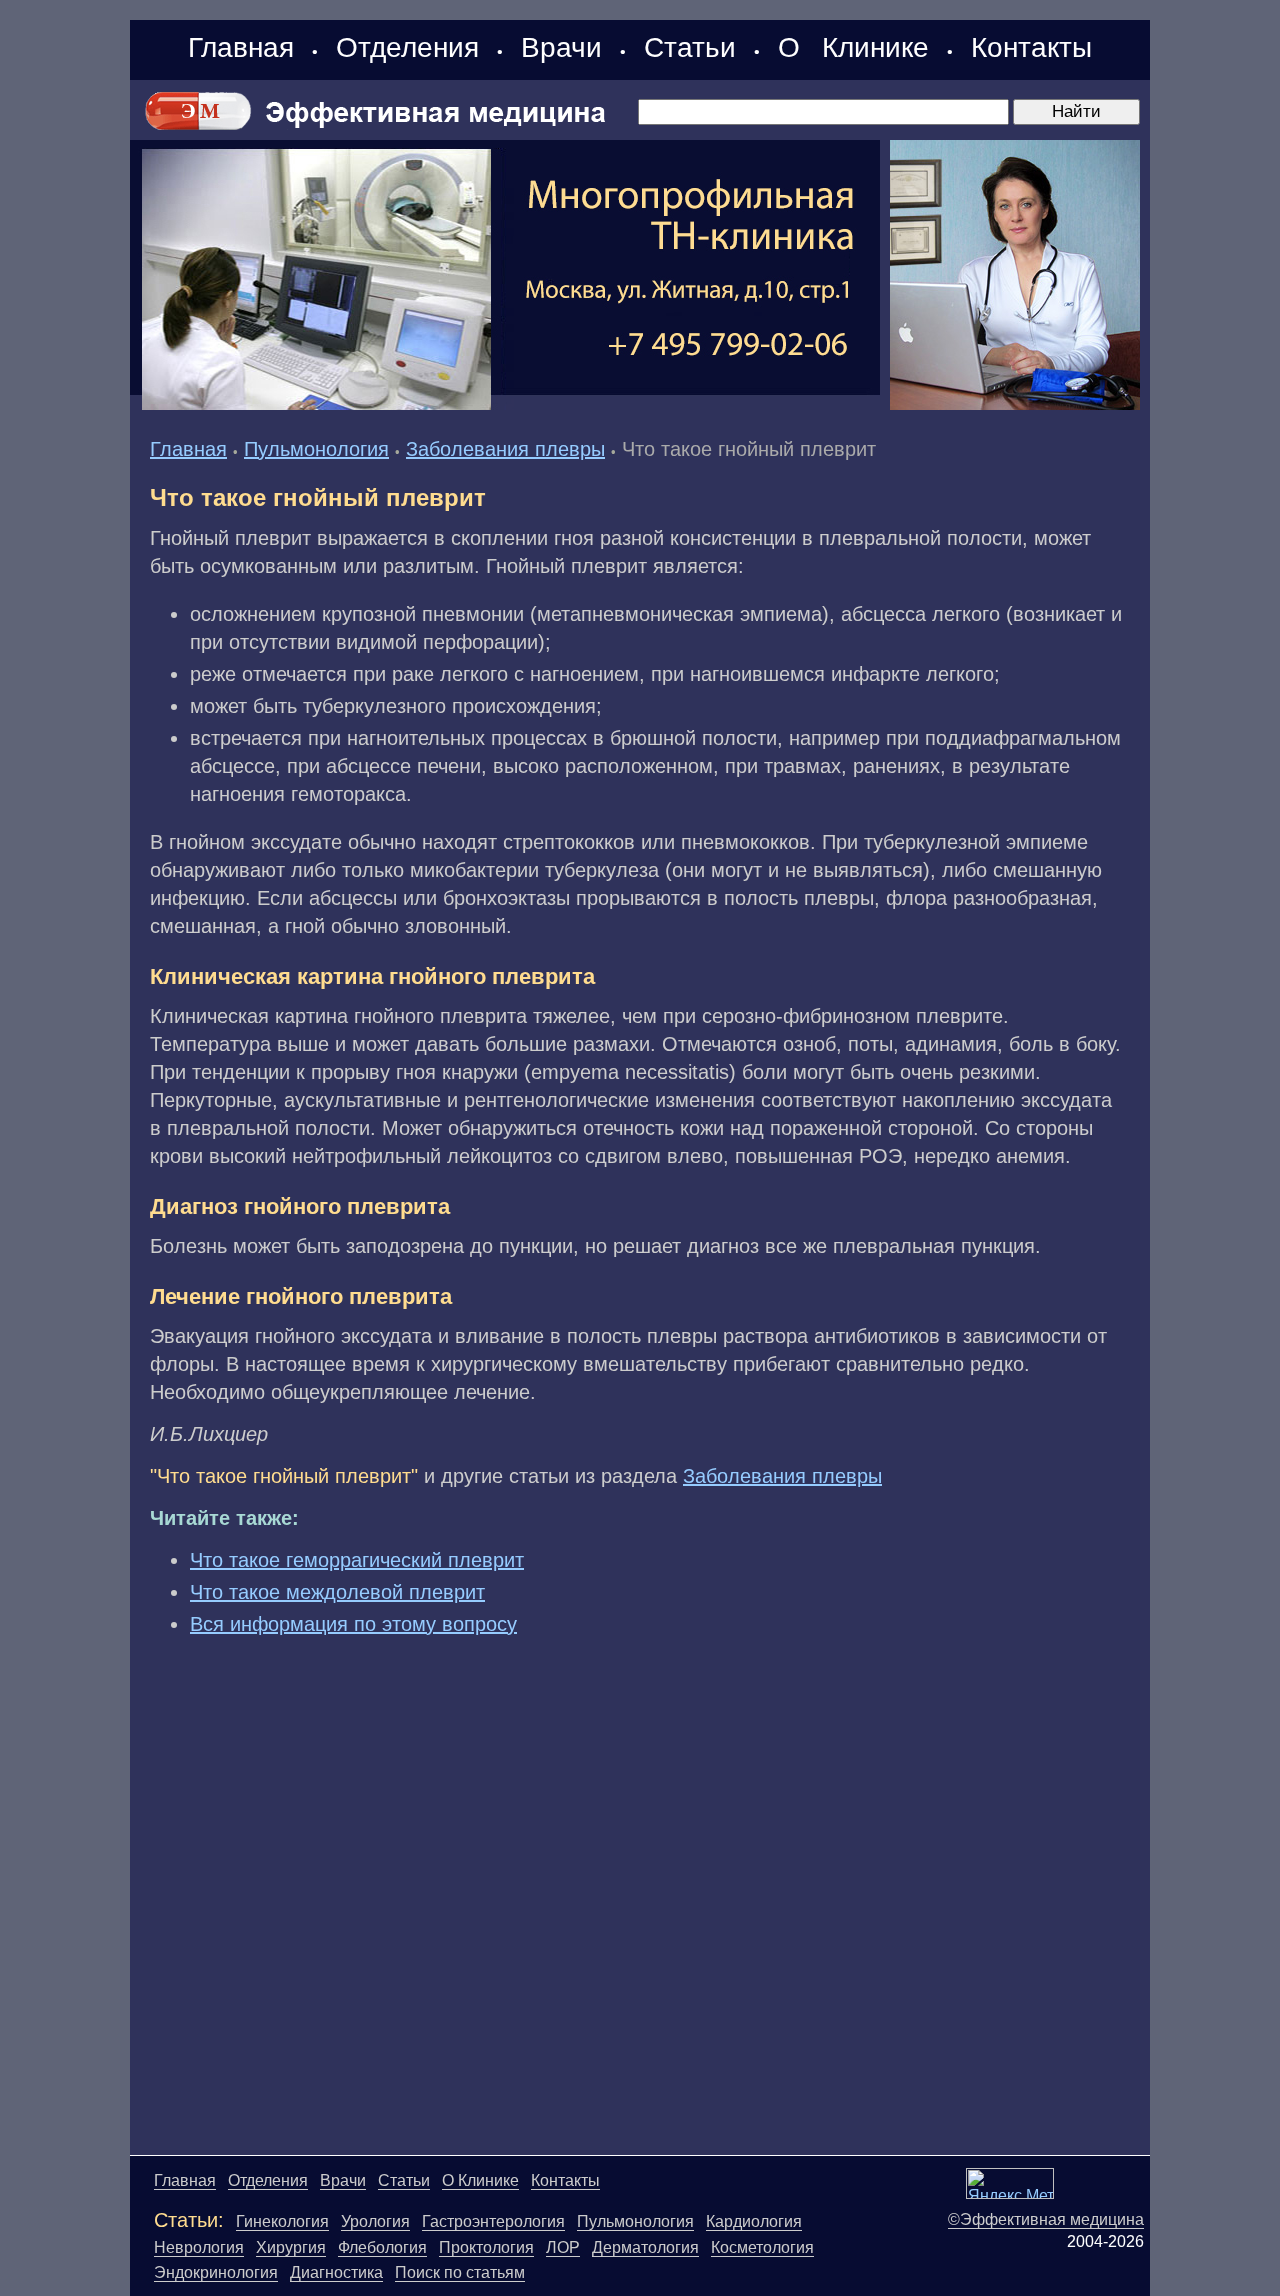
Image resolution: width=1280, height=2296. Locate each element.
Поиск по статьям (460, 2272)
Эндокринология (216, 2272)
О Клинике (853, 47)
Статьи (690, 47)
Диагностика (336, 2272)
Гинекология (282, 2221)
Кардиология (754, 2221)
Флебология (382, 2247)
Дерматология (645, 2247)
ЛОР (563, 2247)
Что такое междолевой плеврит (337, 1592)
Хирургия (291, 2247)
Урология (375, 2221)
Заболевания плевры (505, 449)
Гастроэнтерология (493, 2221)
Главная (241, 47)
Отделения (407, 47)
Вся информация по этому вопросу (353, 1624)
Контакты (1031, 47)
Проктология (486, 2247)
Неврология (199, 2247)
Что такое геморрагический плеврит (357, 1560)
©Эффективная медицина (1046, 2219)
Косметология (762, 2247)
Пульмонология (316, 449)
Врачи (561, 47)
